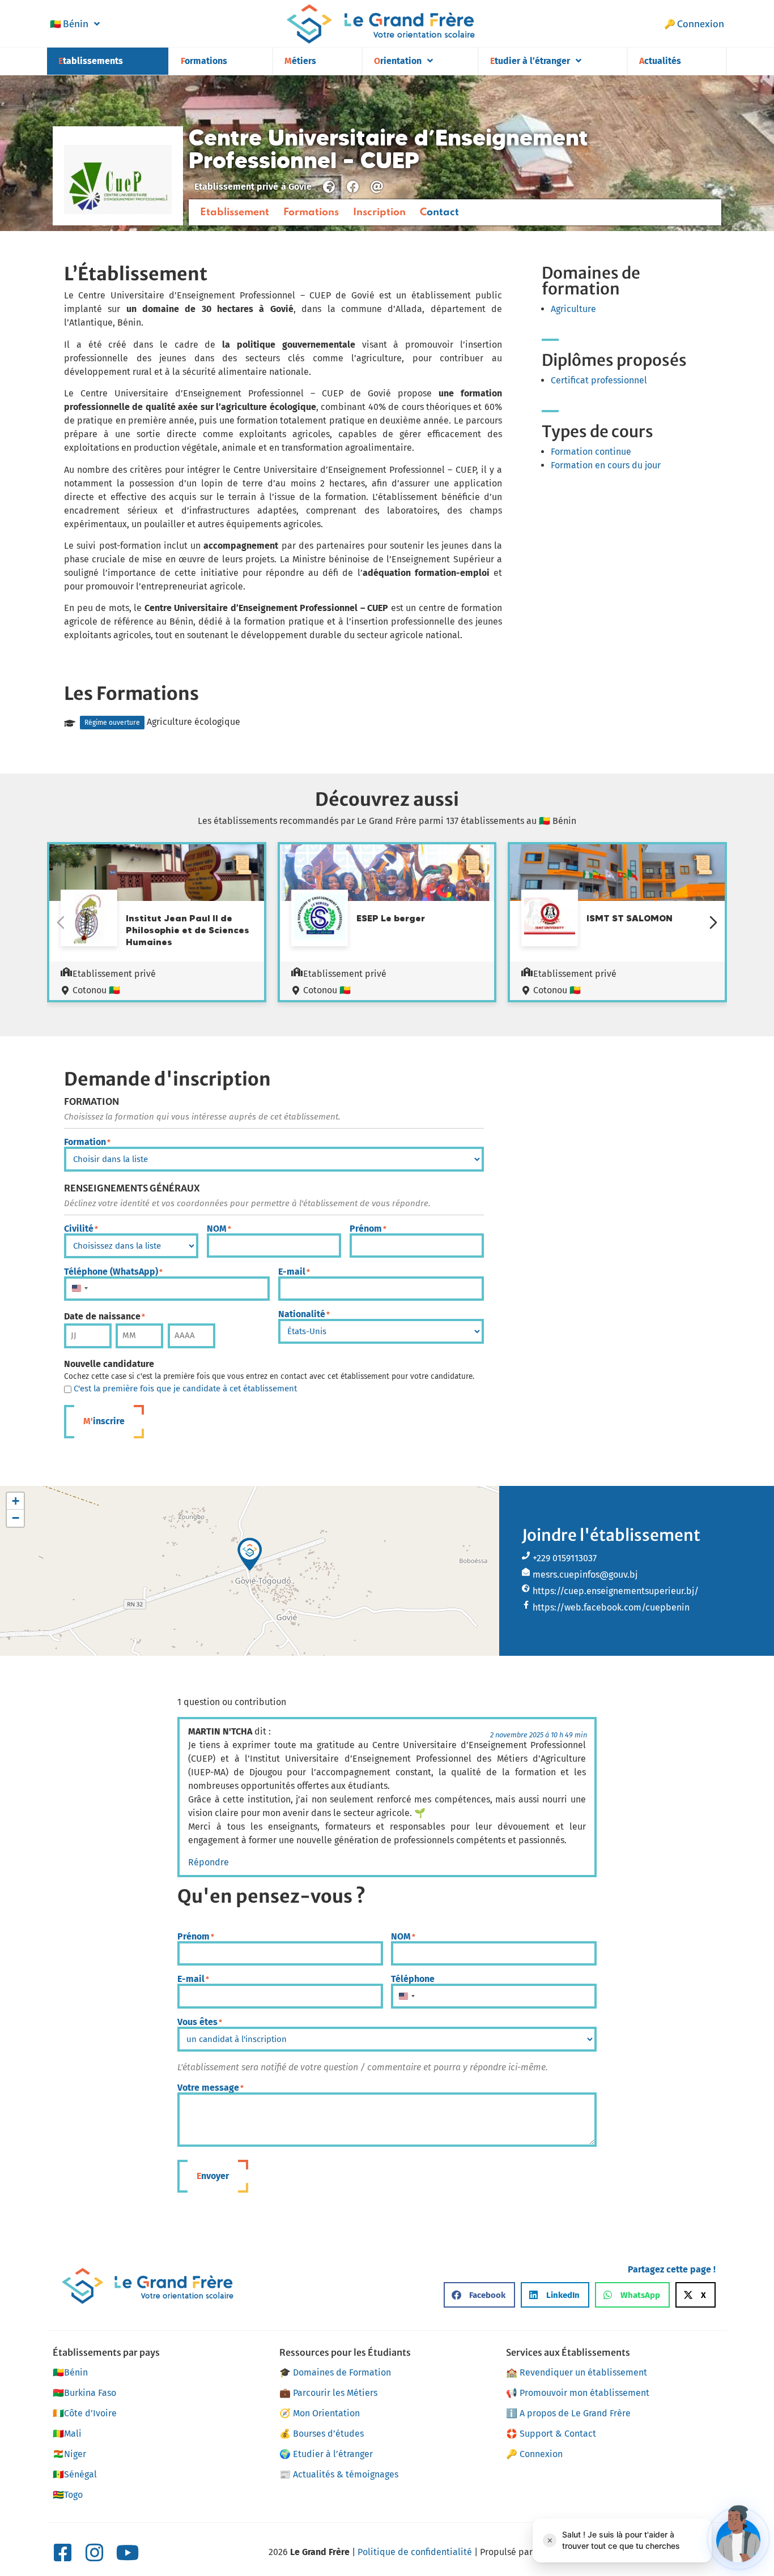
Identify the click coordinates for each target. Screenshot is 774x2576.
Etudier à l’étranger (530, 61)
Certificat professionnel (599, 380)
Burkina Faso (84, 2393)
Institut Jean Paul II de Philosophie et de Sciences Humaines (188, 930)
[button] (250, 1554)
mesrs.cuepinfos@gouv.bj (585, 1575)
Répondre (209, 1862)
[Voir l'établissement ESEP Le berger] (320, 918)
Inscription (379, 212)
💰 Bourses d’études (322, 2434)
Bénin (69, 24)
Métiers (300, 61)
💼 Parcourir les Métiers (328, 2393)
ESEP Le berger (391, 918)
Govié (300, 187)
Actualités (660, 61)
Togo (68, 2495)
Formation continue (591, 452)
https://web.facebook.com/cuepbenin (611, 1607)
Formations (204, 61)
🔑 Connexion (694, 24)
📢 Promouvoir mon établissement (578, 2393)
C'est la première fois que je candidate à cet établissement (185, 1389)
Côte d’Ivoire (85, 2413)
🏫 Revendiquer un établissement (577, 2372)
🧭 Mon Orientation (320, 2413)
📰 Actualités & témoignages (339, 2474)
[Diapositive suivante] (713, 922)
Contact (439, 212)
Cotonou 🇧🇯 (96, 990)
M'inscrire (104, 1421)
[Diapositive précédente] (61, 922)
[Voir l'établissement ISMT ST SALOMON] (550, 918)
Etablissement (235, 212)
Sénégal (75, 2474)
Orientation (398, 61)
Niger (69, 2454)
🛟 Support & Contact (551, 2434)
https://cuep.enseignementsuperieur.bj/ (616, 1591)
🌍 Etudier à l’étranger (326, 2454)
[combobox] (79, 1289)
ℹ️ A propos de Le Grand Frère (568, 2413)
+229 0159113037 (565, 1558)
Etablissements (91, 61)
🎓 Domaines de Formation (335, 2372)
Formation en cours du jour (606, 465)
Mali (67, 2434)
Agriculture (573, 309)
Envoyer (213, 2176)
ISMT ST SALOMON (630, 918)
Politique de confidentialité (415, 2552)
